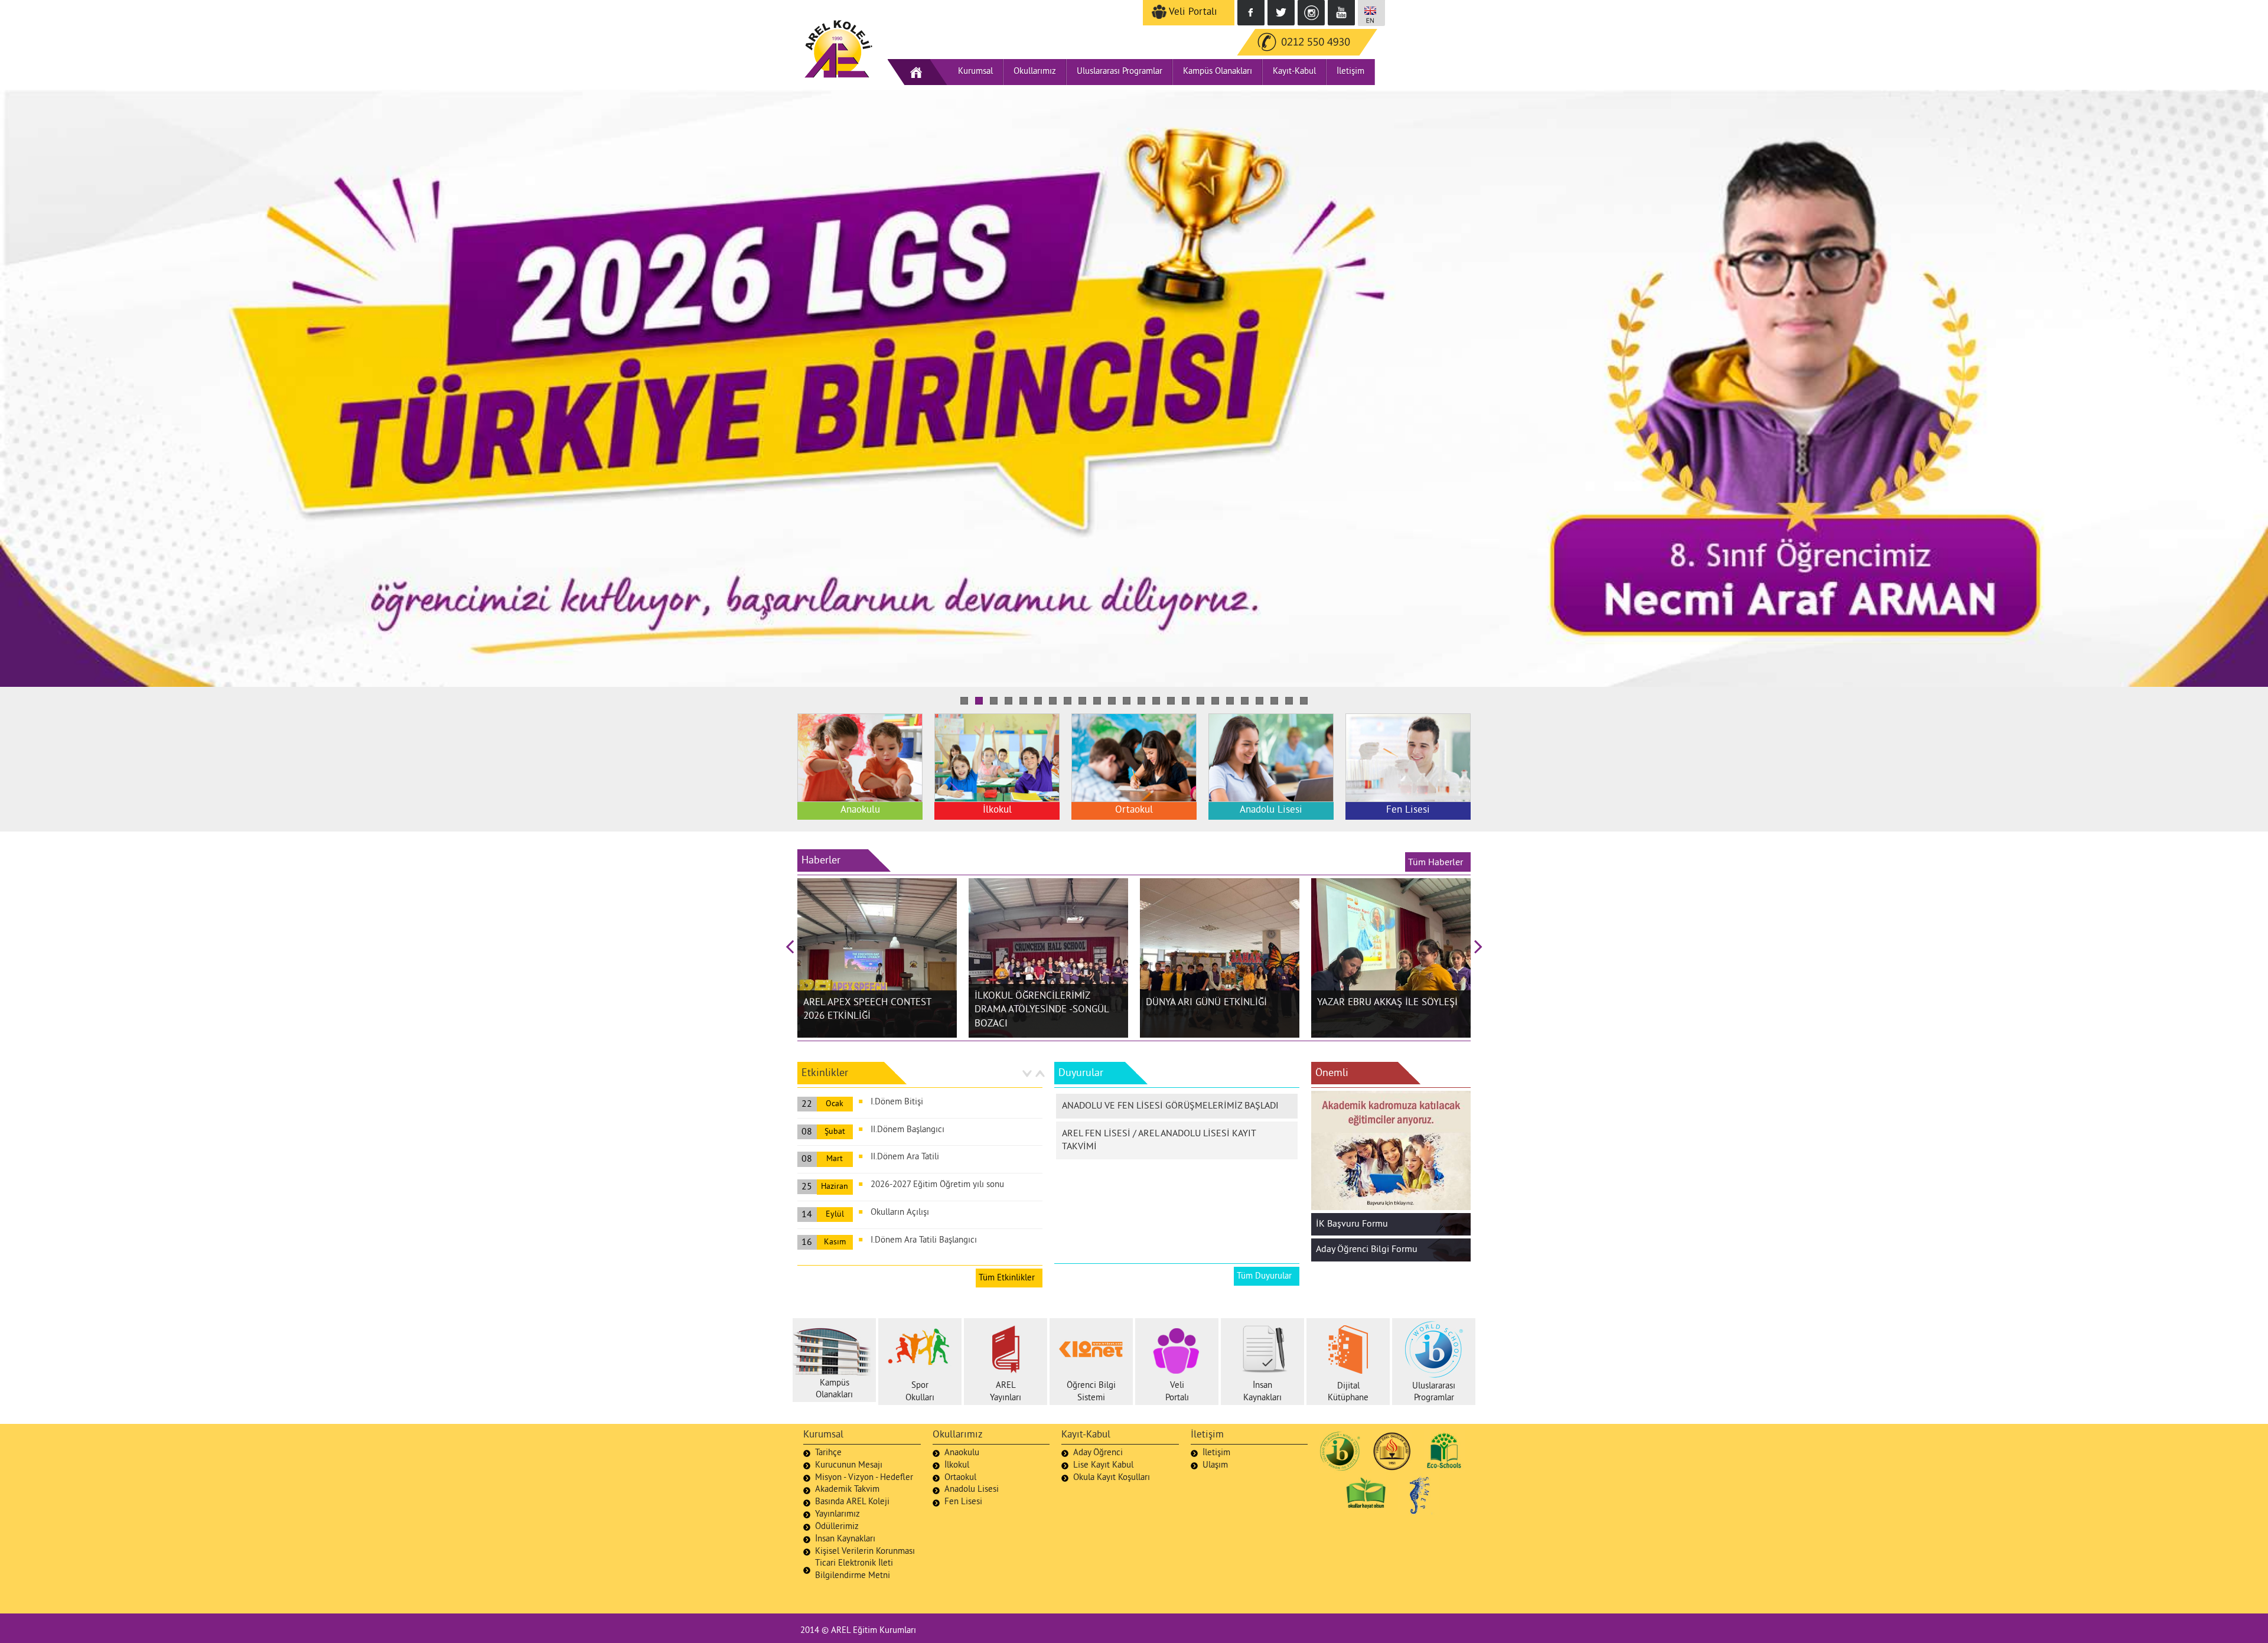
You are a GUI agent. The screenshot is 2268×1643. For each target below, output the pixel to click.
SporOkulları (920, 1392)
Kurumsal (975, 72)
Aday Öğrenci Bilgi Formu (1367, 1250)
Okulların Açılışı (900, 1213)
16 (1186, 701)
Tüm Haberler (1438, 863)
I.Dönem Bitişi (897, 1102)
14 (1156, 701)
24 (1304, 701)
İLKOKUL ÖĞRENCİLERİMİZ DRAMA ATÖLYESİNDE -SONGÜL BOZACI (1042, 1010)
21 (1260, 701)
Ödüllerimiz (837, 1527)
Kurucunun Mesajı (849, 1466)
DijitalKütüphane (1348, 1393)
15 (1171, 701)
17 (1200, 701)
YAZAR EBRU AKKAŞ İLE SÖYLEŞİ (1387, 1003)
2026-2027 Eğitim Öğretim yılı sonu (937, 1185)
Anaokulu (962, 1453)
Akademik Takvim (847, 1490)
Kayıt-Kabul (1294, 72)
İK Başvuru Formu (1352, 1224)
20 (1245, 701)
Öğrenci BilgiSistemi (1091, 1392)
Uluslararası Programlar (1120, 72)
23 (1289, 701)
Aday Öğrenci (1098, 1453)
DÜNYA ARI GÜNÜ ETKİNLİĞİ (1206, 1003)
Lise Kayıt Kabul (1103, 1466)
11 (1112, 701)
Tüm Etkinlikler (1009, 1278)
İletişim (1350, 72)
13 (1141, 701)
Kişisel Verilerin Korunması (865, 1552)
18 (1215, 701)
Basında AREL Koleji (852, 1502)
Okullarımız (1035, 72)
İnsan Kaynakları (845, 1539)
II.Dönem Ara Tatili (905, 1157)
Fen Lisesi (963, 1502)
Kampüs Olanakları (1218, 72)
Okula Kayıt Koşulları (1112, 1478)
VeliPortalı (1177, 1392)
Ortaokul (960, 1478)
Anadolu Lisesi (972, 1490)
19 (1230, 701)
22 (1274, 701)
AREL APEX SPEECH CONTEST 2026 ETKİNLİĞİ (867, 1010)
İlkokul (957, 1466)
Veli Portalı (1192, 12)
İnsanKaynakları (1262, 1392)
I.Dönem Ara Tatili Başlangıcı (924, 1241)
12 (1127, 701)
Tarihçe (828, 1453)
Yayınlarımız (838, 1515)
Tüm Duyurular (1267, 1277)
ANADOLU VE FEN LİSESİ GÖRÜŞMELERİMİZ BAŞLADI (1170, 1106)
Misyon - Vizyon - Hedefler (864, 1478)
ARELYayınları (1006, 1392)
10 (1097, 701)
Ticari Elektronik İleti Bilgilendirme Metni (854, 1570)
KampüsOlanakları (834, 1390)
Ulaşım (1215, 1466)
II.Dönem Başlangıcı (907, 1130)
